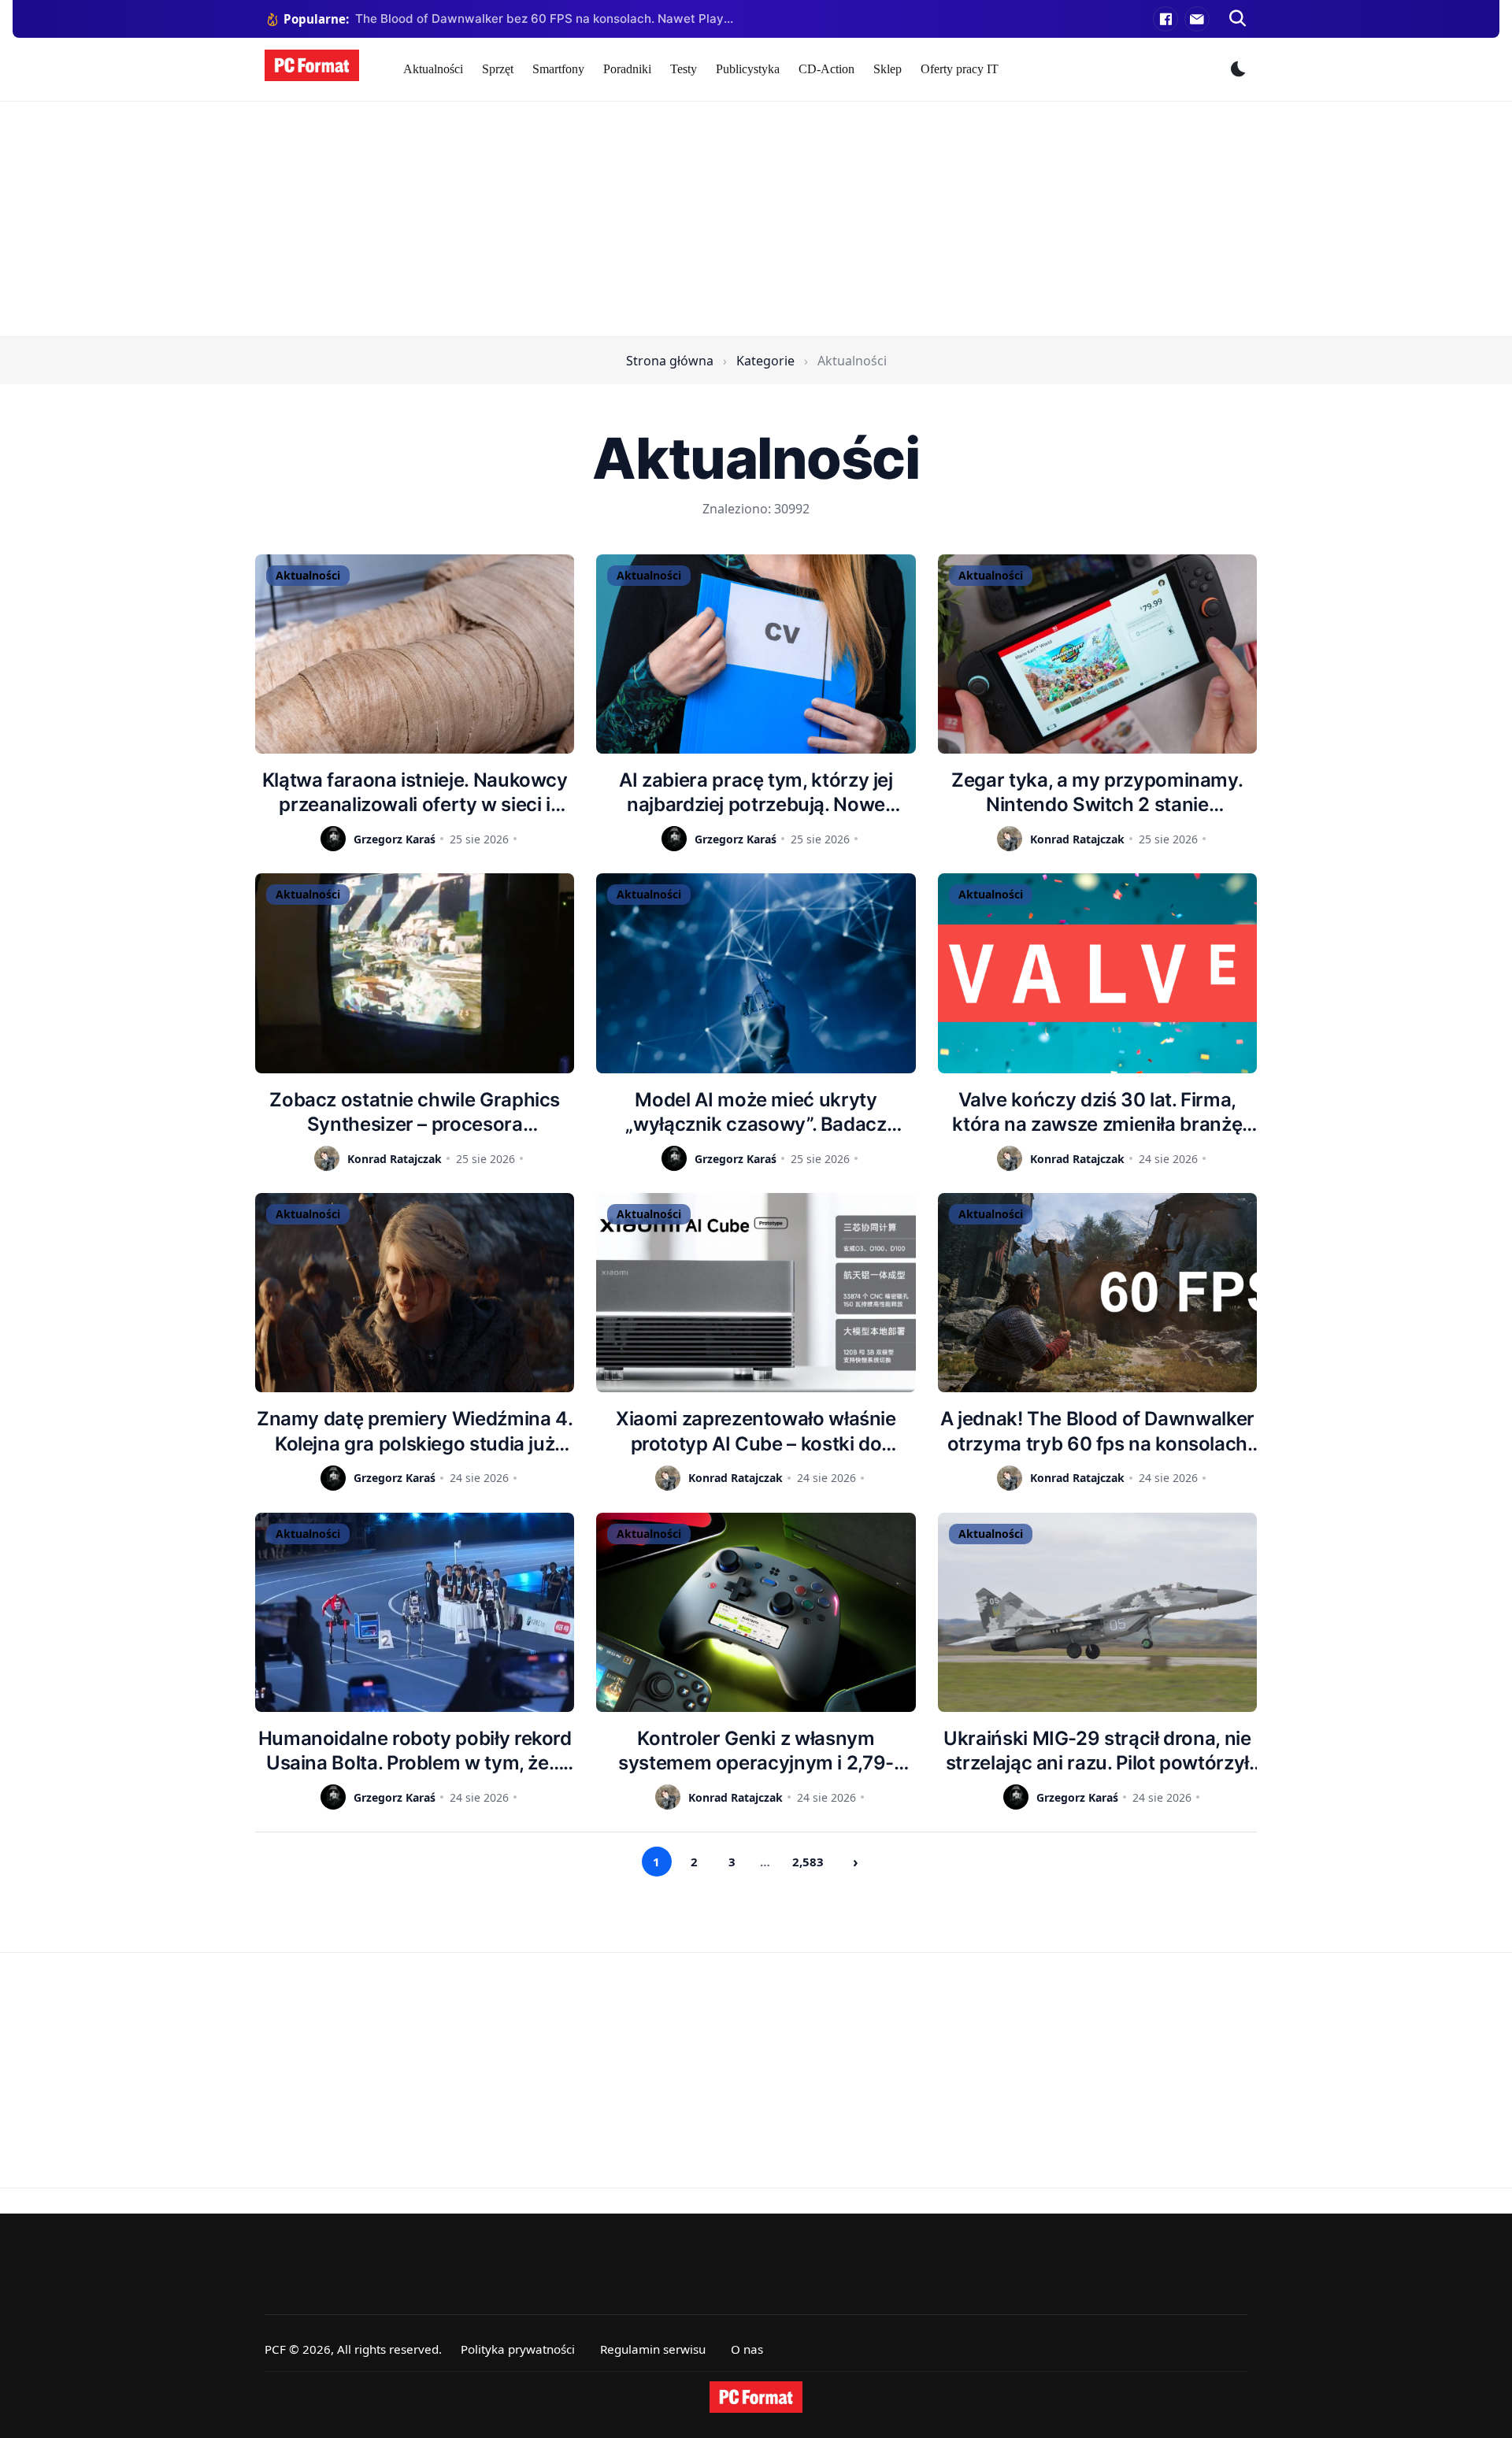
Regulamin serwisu (653, 2349)
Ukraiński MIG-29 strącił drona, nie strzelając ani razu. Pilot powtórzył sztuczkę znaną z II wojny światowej (1097, 1751)
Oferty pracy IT (960, 69)
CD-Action (826, 69)
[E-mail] (1197, 19)
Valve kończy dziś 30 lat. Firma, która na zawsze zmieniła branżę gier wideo (1097, 1112)
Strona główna (670, 361)
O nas (747, 2349)
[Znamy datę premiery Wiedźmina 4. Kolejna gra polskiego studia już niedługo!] (415, 1293)
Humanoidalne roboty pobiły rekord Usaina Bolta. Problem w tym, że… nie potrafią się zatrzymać (415, 1751)
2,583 (808, 1862)
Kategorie (765, 361)
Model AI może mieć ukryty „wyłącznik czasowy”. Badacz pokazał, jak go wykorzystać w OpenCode (756, 1112)
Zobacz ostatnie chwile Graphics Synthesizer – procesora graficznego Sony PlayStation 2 (415, 1112)
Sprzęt (498, 69)
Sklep (888, 69)
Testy (684, 69)
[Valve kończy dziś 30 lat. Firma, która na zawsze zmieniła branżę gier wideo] (1097, 973)
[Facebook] (1165, 19)
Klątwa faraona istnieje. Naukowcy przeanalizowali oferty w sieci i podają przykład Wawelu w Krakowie (415, 793)
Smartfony (558, 69)
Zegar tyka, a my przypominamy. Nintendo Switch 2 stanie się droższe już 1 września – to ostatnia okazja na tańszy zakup (1097, 793)
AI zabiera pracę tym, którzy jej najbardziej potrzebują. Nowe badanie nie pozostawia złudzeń (756, 793)
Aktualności (433, 69)
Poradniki (627, 69)
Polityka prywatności (518, 2349)
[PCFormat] (756, 2397)
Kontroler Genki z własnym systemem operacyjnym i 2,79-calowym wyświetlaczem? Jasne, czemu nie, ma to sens (756, 1751)
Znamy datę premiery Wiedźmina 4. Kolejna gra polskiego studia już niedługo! (415, 1431)
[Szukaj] (1238, 19)
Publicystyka (748, 69)
